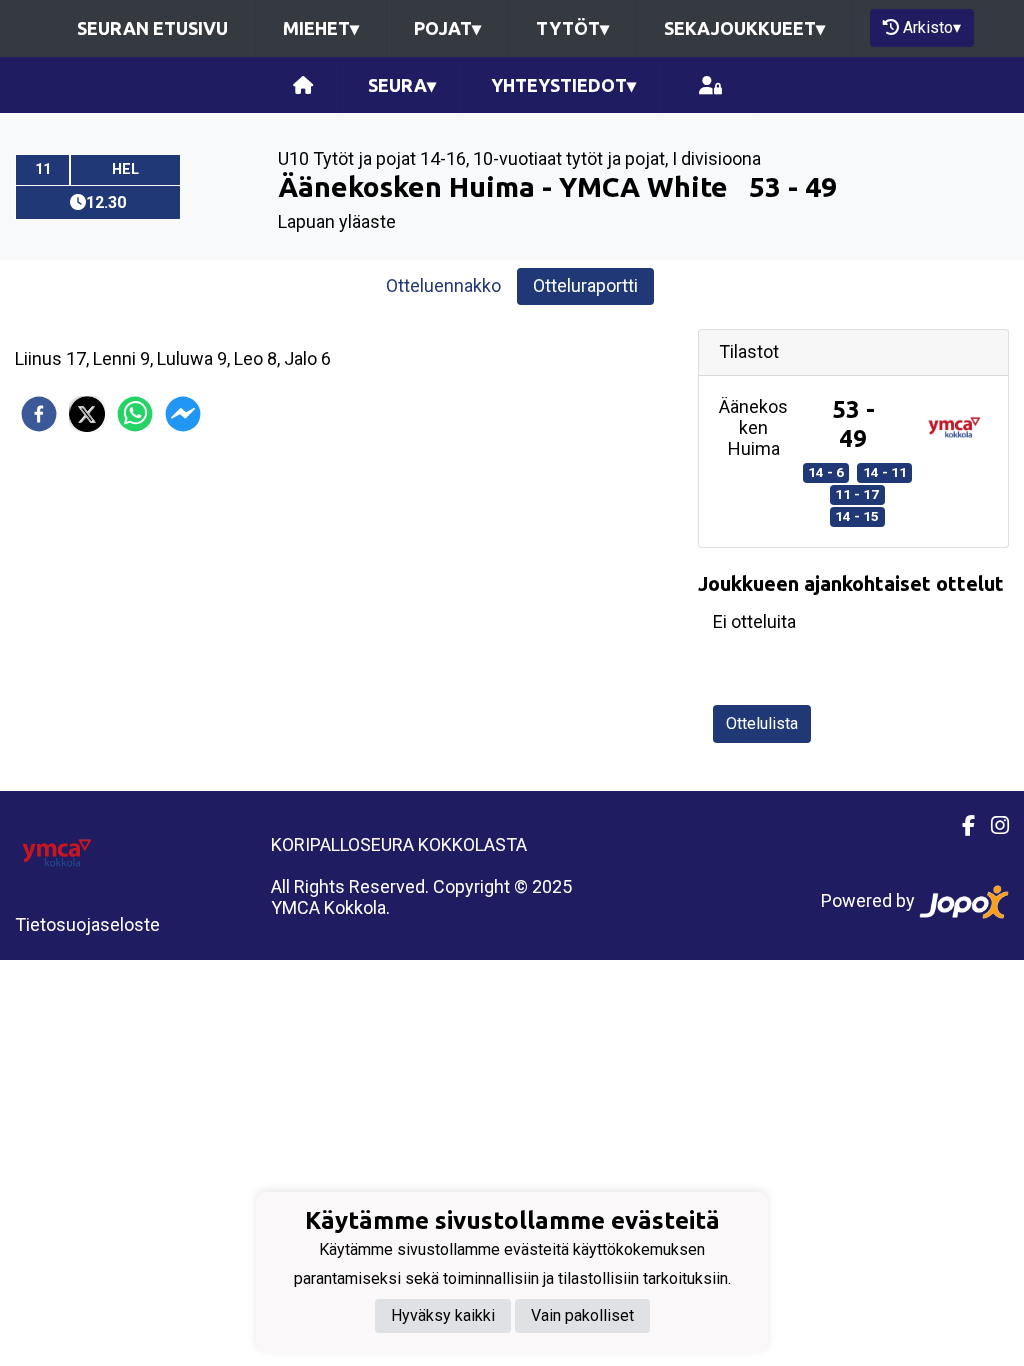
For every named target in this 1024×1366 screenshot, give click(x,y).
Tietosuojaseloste (87, 924)
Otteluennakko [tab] (443, 285)
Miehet (321, 28)
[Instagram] (992, 826)
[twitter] (87, 414)
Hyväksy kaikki (443, 1315)
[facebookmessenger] (183, 414)
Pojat (447, 28)
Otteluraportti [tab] (585, 285)
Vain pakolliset (582, 1315)
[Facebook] (960, 826)
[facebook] (39, 414)
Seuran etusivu (152, 28)
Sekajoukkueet (744, 28)
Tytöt (572, 28)
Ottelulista (762, 723)
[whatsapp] (135, 414)
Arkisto (932, 27)
